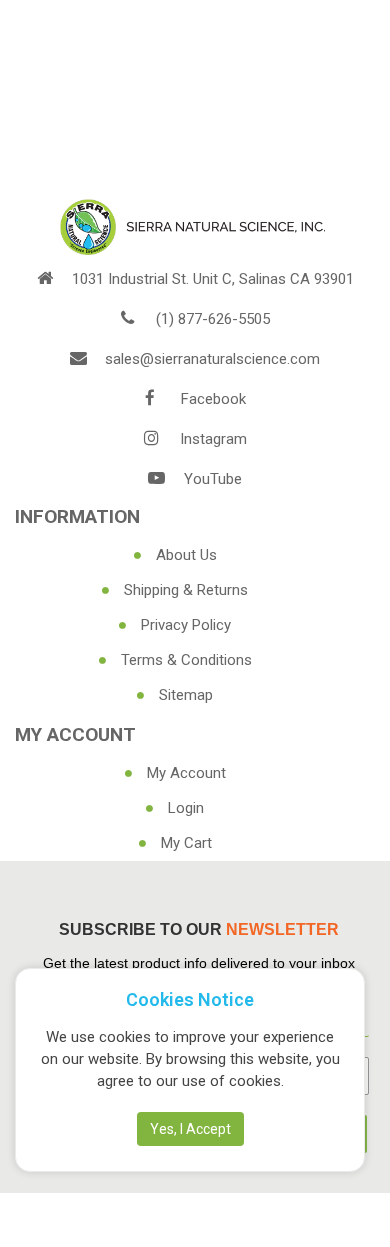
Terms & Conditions (186, 660)
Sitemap (186, 695)
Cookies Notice (190, 999)
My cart (186, 843)
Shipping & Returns (186, 590)
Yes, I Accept (190, 1129)
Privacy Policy (186, 625)
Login (186, 808)
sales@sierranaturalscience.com (212, 359)
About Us (186, 555)
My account (186, 773)
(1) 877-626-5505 (213, 319)
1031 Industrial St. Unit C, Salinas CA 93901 (213, 279)
